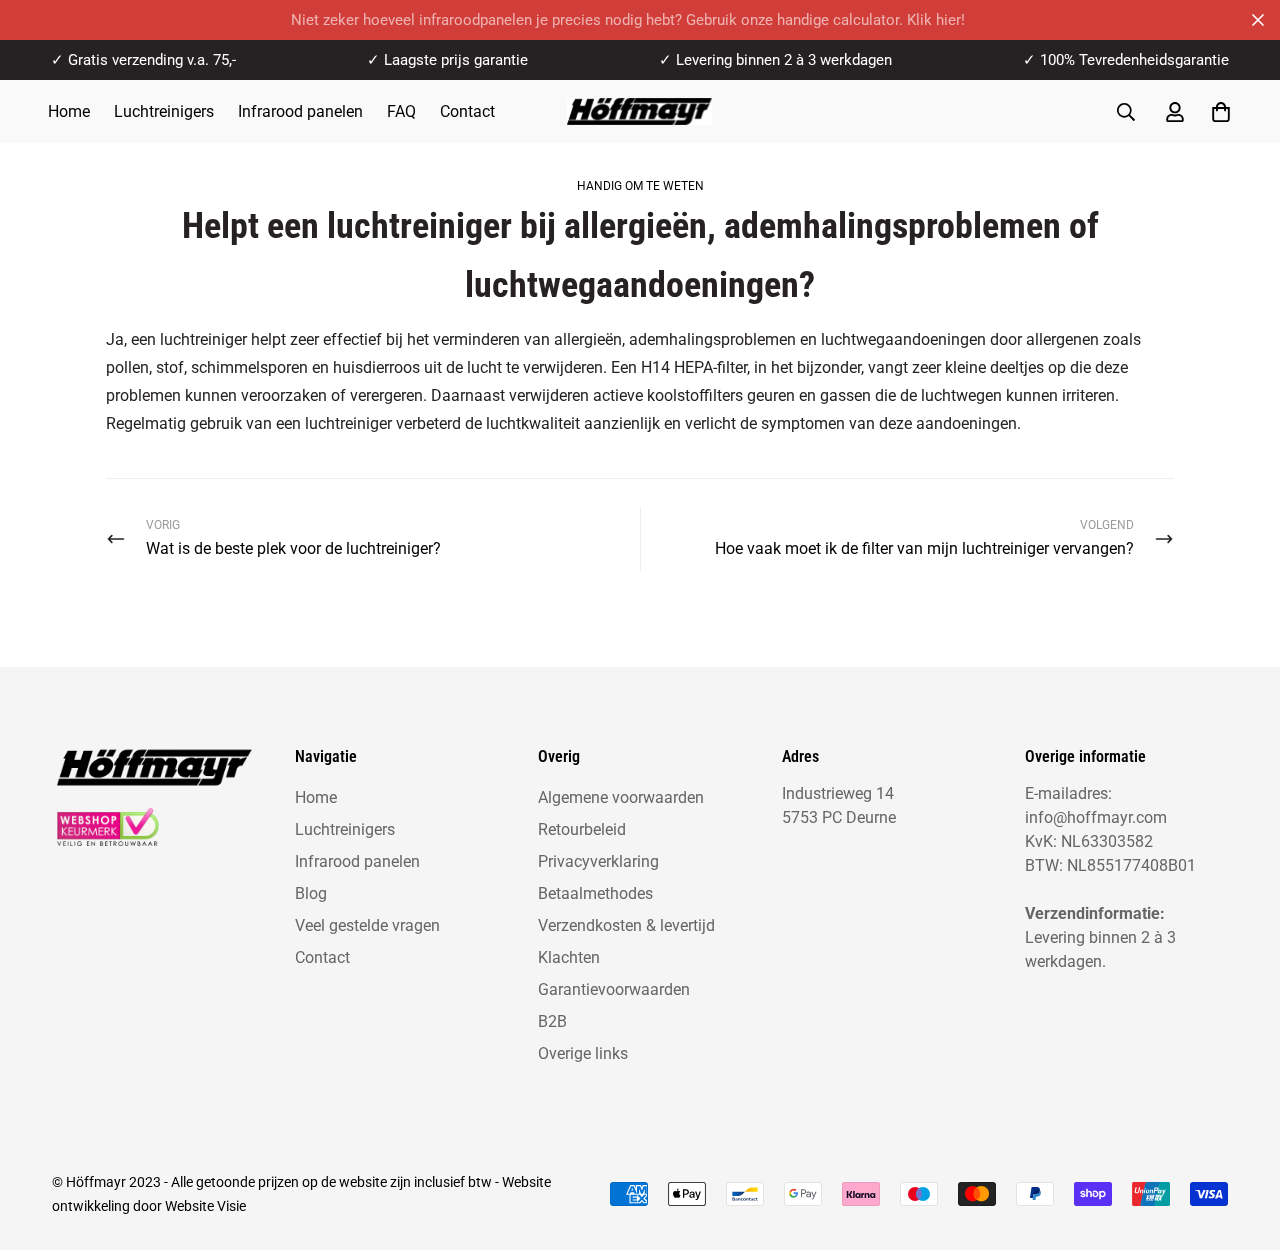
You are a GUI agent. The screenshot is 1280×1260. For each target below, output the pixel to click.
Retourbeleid (582, 829)
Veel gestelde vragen (367, 925)
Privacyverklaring (598, 861)
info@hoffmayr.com (1096, 817)
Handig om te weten (640, 186)
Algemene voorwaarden (621, 797)
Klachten (569, 957)
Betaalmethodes (595, 893)
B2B (552, 1021)
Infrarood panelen (300, 111)
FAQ (401, 111)
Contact (467, 111)
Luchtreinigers (164, 111)
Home (69, 111)
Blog (311, 893)
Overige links (583, 1053)
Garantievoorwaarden (614, 989)
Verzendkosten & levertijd (626, 925)
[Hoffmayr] (639, 111)
